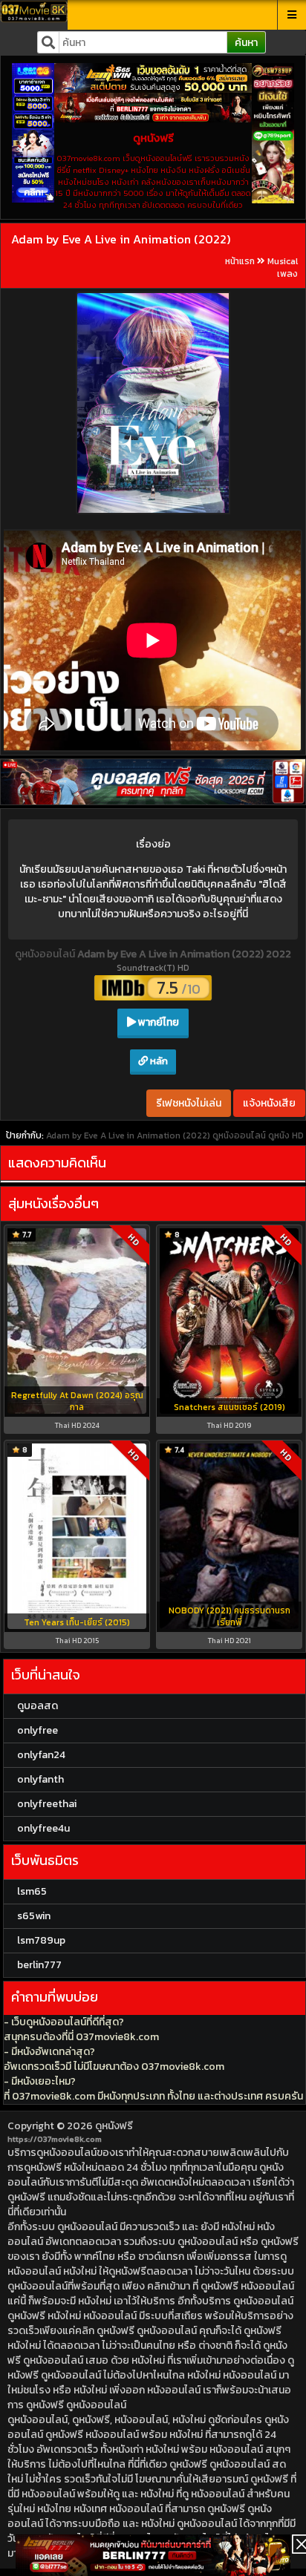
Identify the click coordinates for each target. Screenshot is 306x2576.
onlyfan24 (41, 1755)
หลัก (158, 1061)
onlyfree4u (43, 1828)
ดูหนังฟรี (114, 2126)
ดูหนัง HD (286, 1135)
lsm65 (32, 1891)
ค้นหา (246, 43)
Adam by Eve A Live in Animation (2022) (121, 239)
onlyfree (38, 1730)
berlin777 (39, 1965)
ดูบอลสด (38, 1706)
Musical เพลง (283, 268)
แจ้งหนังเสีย (269, 1103)
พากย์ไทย (157, 1022)
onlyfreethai (47, 1804)
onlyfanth (40, 1779)
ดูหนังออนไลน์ (46, 954)
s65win (34, 1916)
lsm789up (41, 1940)
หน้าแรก (240, 261)
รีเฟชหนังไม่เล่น (189, 1103)
